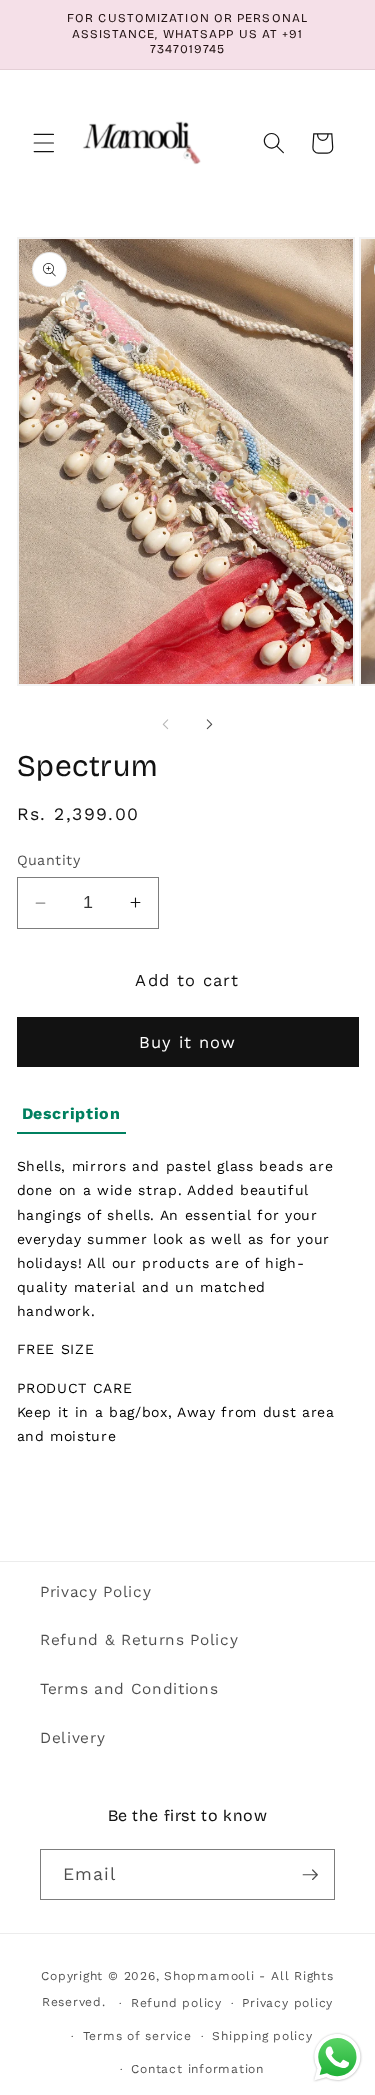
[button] (44, 143)
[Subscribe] (310, 1875)
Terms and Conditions (129, 1689)
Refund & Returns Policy (139, 1640)
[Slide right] (210, 725)
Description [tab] (71, 1113)
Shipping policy (262, 2036)
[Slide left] (166, 725)
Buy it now (188, 1042)
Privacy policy (287, 2003)
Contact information (197, 2069)
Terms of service (137, 2036)
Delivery (72, 1738)
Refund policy (176, 2003)
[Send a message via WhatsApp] (337, 2057)
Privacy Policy (95, 1592)
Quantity (49, 860)
